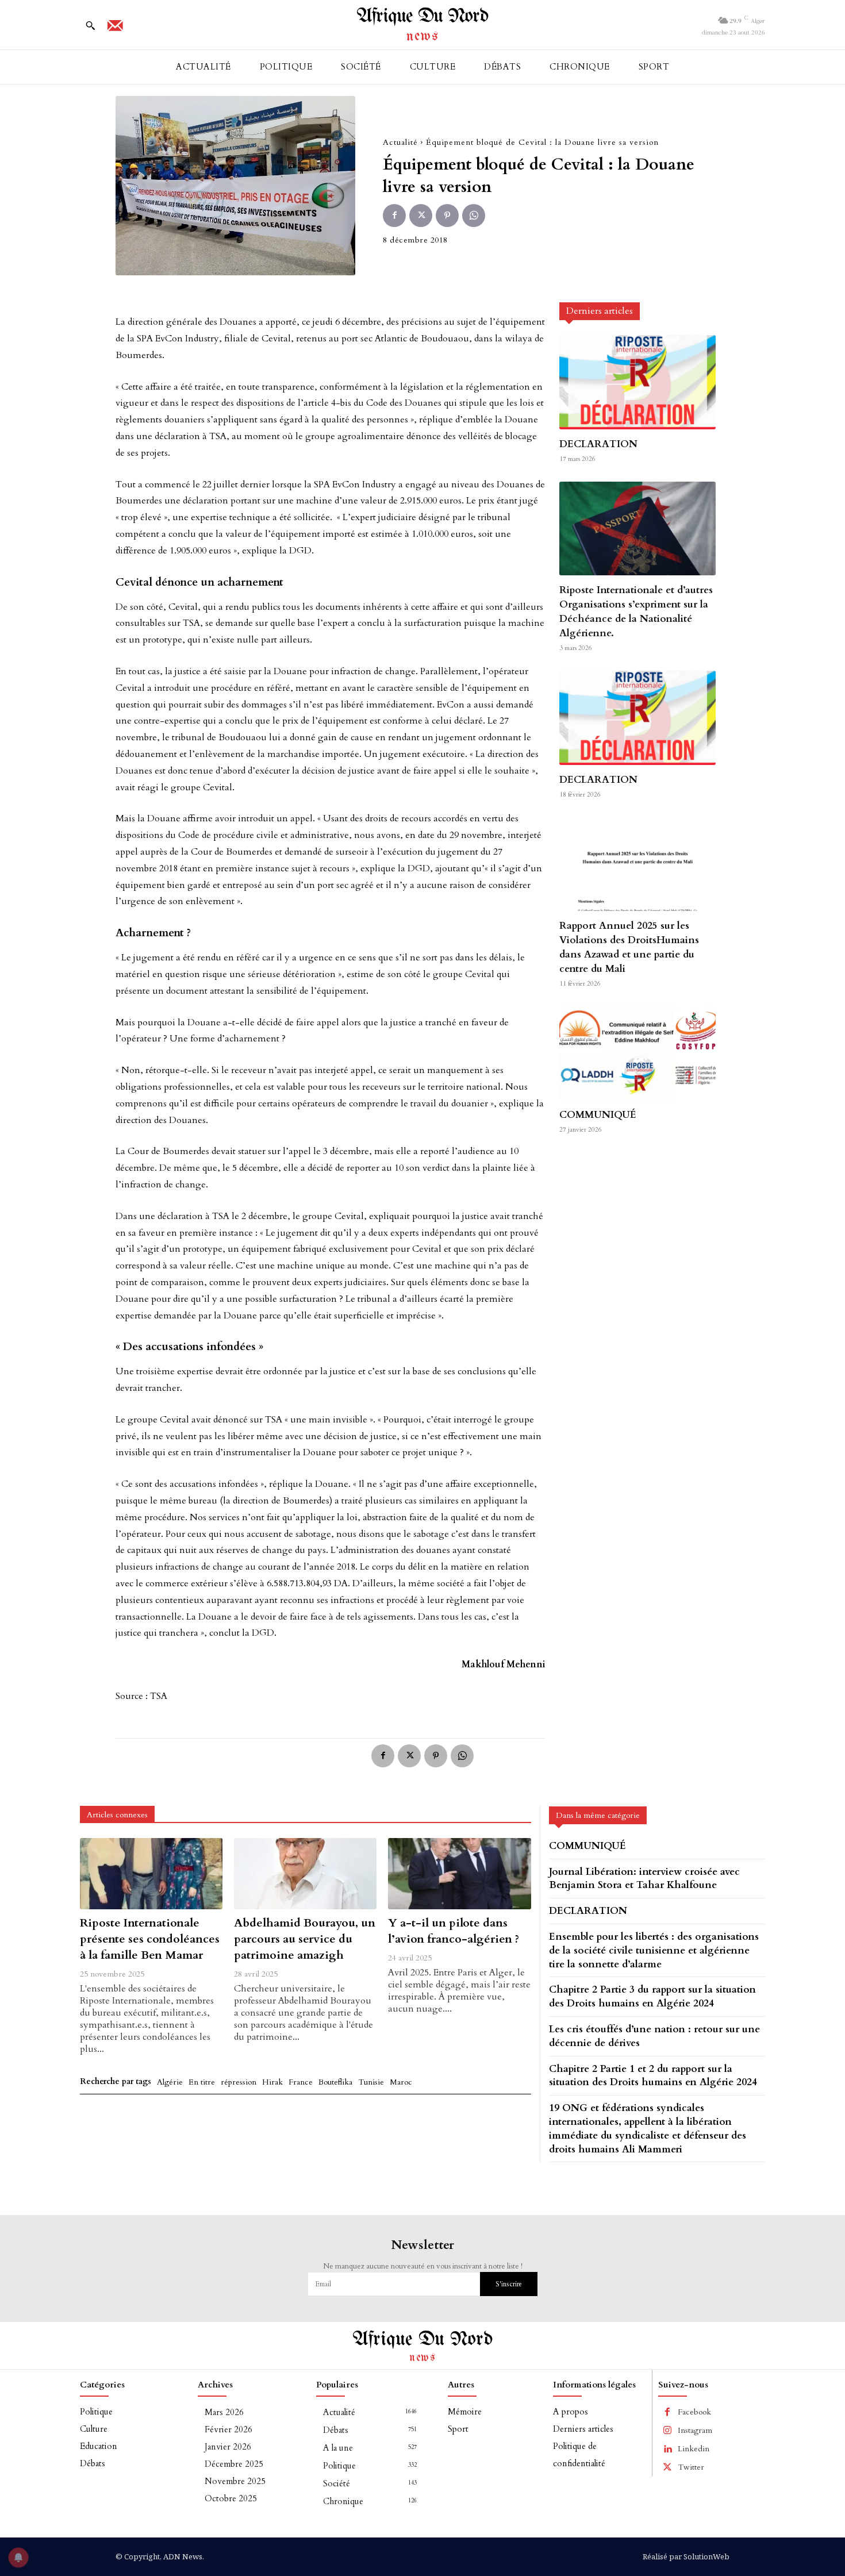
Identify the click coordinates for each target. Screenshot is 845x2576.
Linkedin (694, 2449)
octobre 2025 (231, 2498)
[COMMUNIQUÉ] (637, 1053)
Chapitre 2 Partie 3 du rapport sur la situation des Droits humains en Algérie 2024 (652, 1996)
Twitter (691, 2467)
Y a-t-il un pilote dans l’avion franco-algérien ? (454, 1931)
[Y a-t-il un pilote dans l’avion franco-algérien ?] (459, 1874)
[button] (90, 25)
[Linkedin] (667, 2449)
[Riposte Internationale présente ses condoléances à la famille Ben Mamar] (151, 1874)
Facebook (694, 2412)
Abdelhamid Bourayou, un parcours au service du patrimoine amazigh (305, 1939)
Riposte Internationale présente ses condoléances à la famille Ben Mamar (150, 1939)
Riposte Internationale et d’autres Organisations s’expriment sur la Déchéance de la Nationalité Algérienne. (636, 612)
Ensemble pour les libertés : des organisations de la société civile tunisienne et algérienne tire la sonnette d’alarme (654, 1950)
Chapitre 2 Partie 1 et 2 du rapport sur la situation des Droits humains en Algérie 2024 (653, 2076)
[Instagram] (667, 2431)
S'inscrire (509, 2284)
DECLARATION (598, 444)
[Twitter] (421, 216)
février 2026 (228, 2429)
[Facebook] (394, 216)
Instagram (695, 2430)
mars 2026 (224, 2412)
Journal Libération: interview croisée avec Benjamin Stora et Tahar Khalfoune (644, 1879)
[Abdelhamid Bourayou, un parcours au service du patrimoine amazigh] (305, 1874)
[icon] (115, 29)
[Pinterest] (447, 216)
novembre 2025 (235, 2481)
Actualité (400, 142)
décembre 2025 (234, 2464)
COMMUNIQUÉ (598, 1115)
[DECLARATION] (637, 382)
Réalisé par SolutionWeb (686, 2556)
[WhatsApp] (474, 216)
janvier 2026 (228, 2447)
